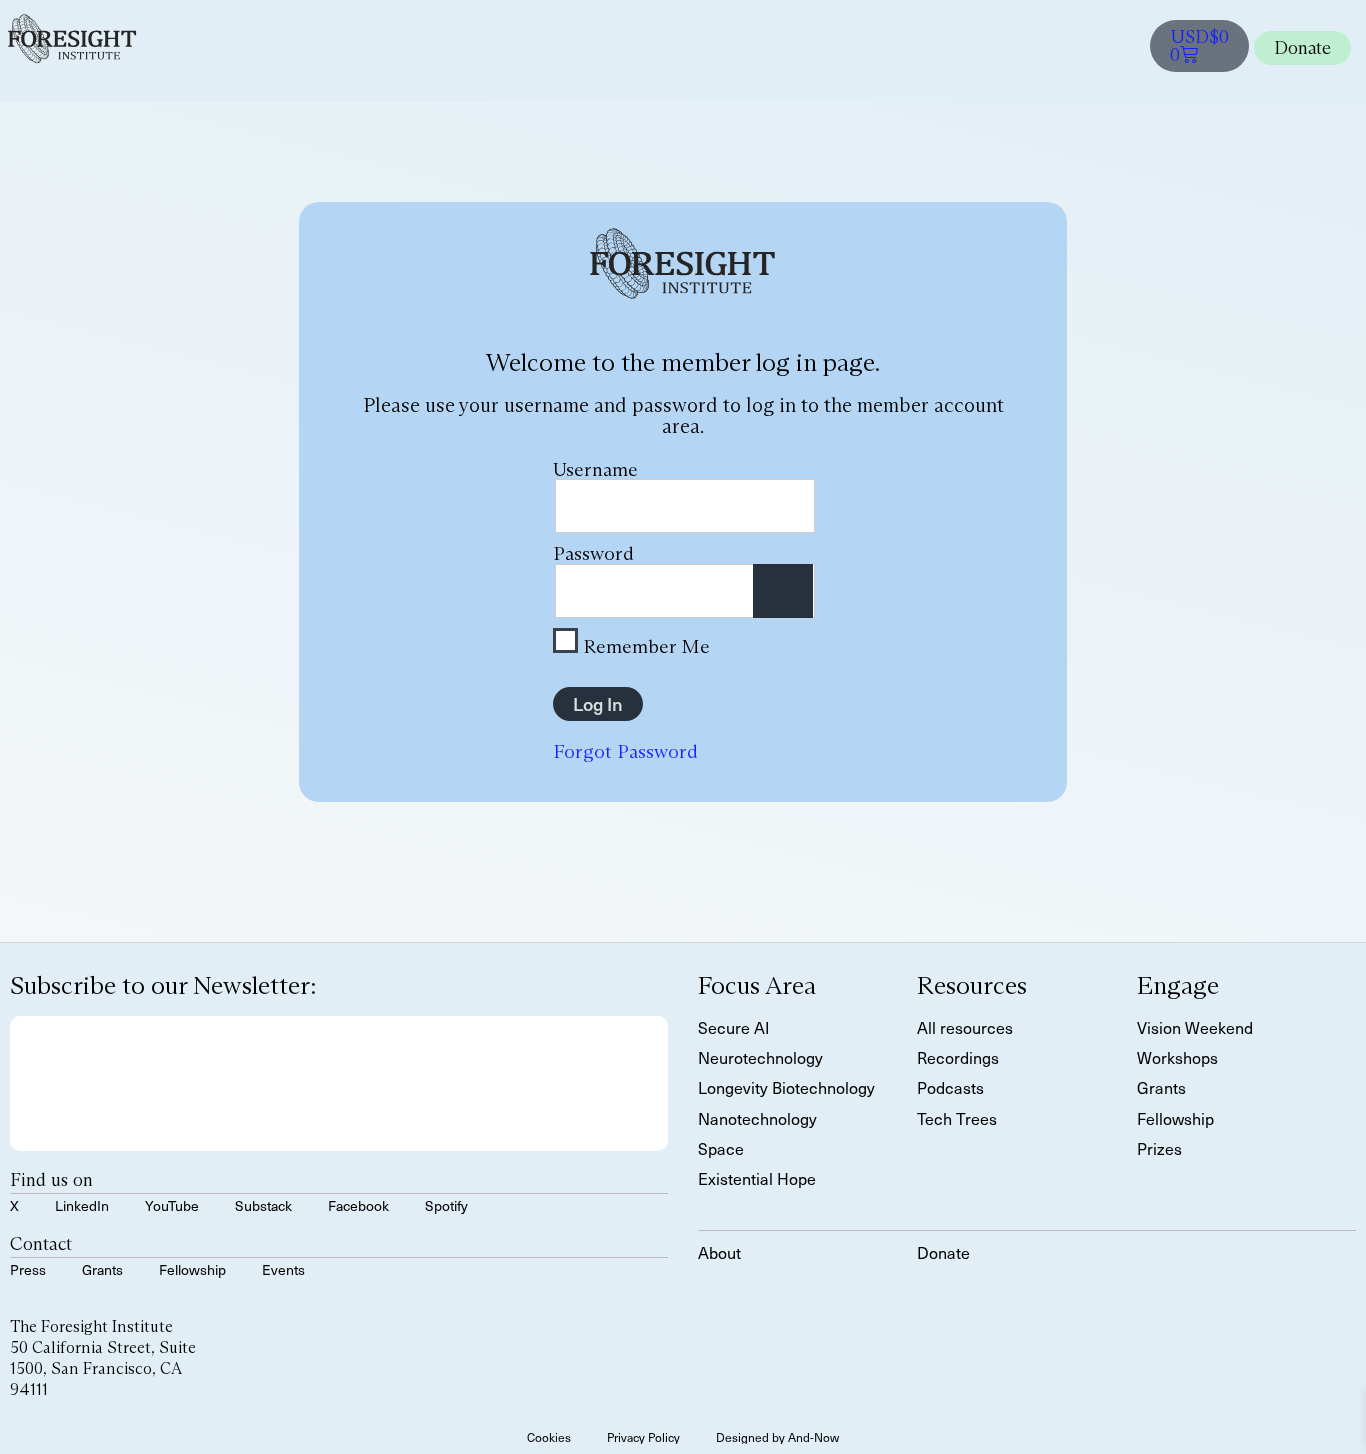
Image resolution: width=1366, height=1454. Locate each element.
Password (593, 553)
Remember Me (644, 645)
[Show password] (783, 591)
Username (595, 469)
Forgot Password (625, 751)
